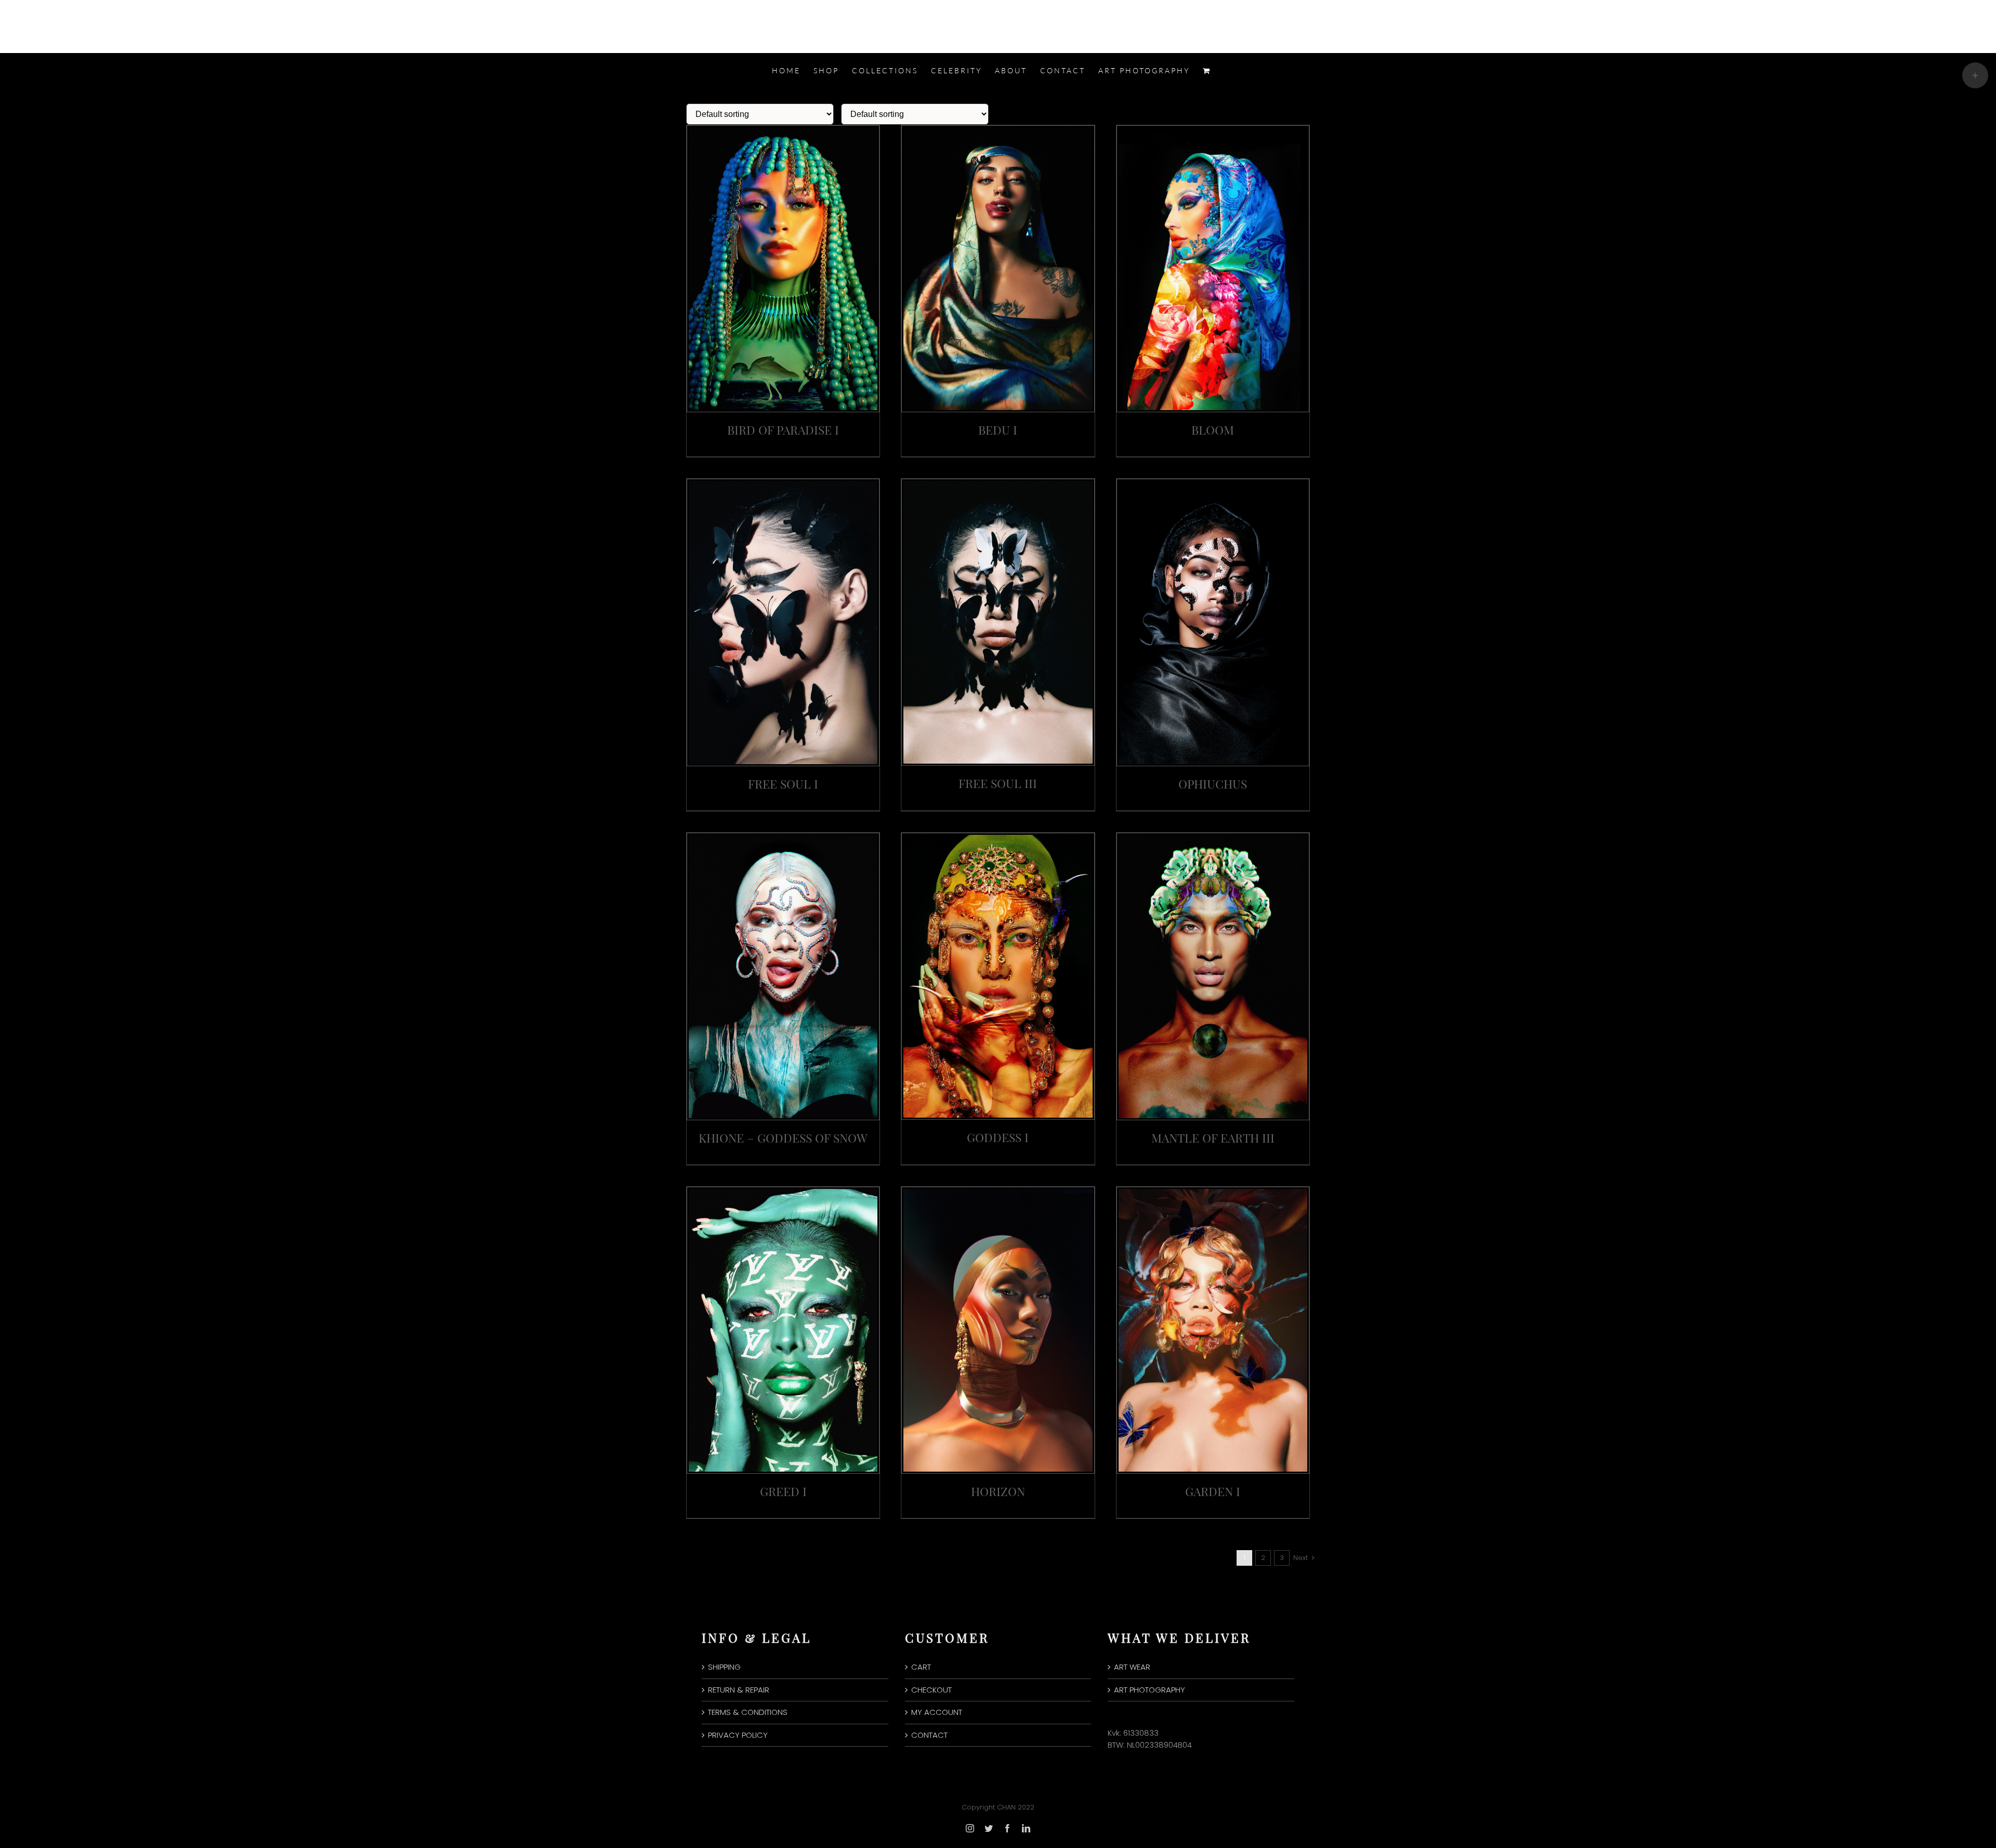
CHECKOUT (931, 1690)
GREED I (783, 1491)
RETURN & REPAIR (739, 1690)
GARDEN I (1213, 1491)
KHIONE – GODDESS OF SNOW (783, 1138)
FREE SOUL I (783, 784)
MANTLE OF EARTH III (1213, 1138)
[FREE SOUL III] (998, 484)
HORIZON (998, 1491)
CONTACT (929, 1735)
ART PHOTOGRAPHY (1150, 1690)
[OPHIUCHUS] (1213, 484)
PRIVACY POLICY (738, 1735)
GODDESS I (998, 1137)
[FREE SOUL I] (783, 484)
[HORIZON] (998, 1192)
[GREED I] (783, 1192)
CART (921, 1667)
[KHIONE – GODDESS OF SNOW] (783, 838)
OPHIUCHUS (1213, 784)
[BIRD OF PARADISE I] (783, 131)
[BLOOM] (1213, 131)
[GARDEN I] (1213, 1192)
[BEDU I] (998, 131)
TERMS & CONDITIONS (748, 1712)
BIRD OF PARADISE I (783, 430)
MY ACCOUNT (937, 1712)
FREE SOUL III (998, 783)
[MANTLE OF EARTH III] (1213, 838)
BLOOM (1213, 430)
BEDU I (998, 430)
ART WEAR (1132, 1667)
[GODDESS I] (998, 838)
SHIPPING (724, 1667)
